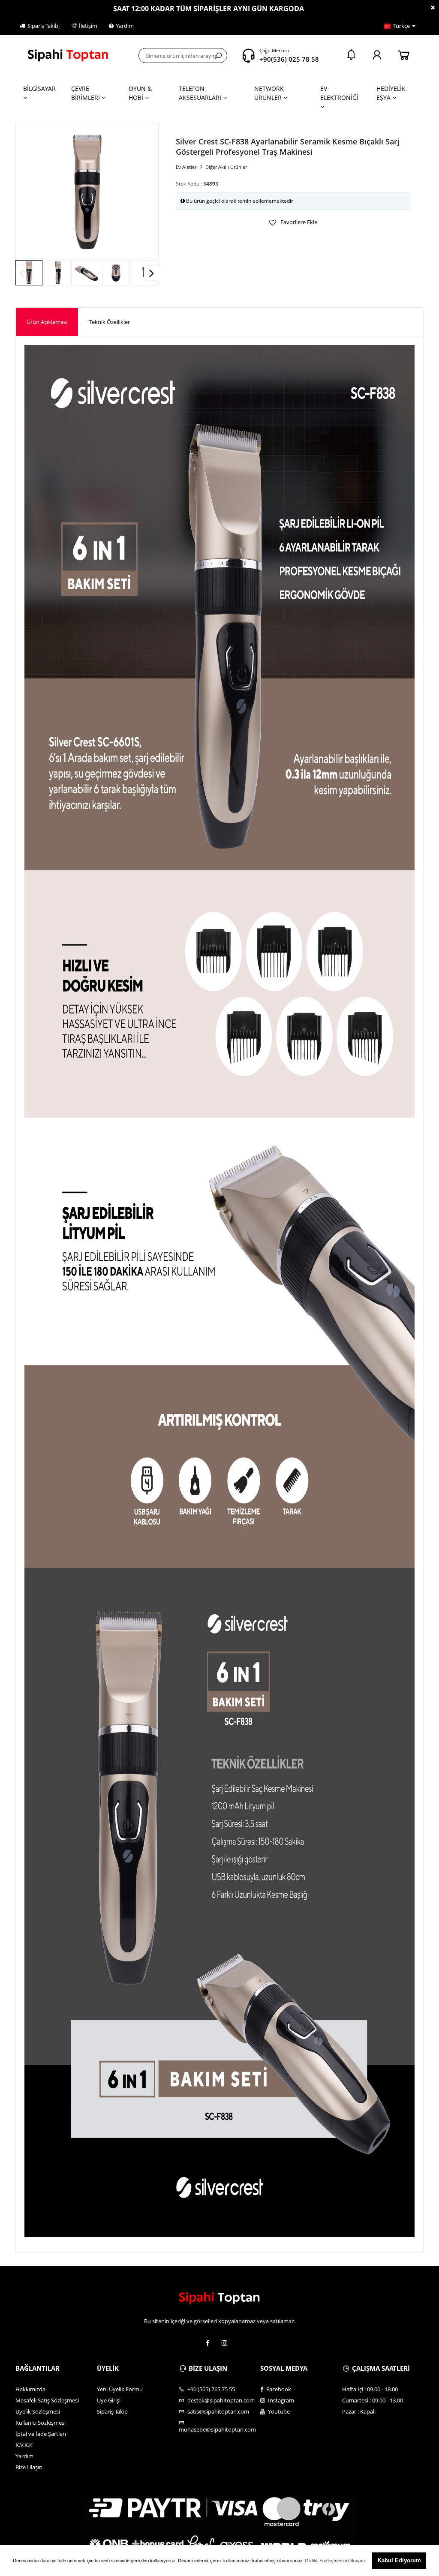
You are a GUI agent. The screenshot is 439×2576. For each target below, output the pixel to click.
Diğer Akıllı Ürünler (226, 167)
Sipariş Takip (112, 2411)
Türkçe (401, 26)
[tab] (47, 322)
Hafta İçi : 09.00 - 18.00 (370, 2389)
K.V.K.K (24, 2445)
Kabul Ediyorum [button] (399, 2560)
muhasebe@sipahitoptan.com (217, 2429)
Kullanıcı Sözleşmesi (41, 2423)
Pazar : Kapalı (359, 2411)
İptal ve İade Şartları (41, 2434)
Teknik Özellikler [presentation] (109, 322)
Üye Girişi (109, 2400)
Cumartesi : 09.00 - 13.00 (373, 2400)
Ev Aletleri (187, 167)
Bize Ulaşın (29, 2467)
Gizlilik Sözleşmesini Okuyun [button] (335, 2561)
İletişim (88, 26)
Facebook (278, 2389)
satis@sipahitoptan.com (218, 2411)
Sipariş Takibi (44, 26)
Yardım (125, 26)
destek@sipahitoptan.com (220, 2400)
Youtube (278, 2411)
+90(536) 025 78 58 (289, 59)
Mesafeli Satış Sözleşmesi (47, 2400)
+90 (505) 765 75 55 (210, 2389)
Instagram (280, 2400)
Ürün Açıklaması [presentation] (47, 322)
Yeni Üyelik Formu (120, 2389)
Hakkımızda (30, 2389)
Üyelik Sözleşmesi (38, 2411)
